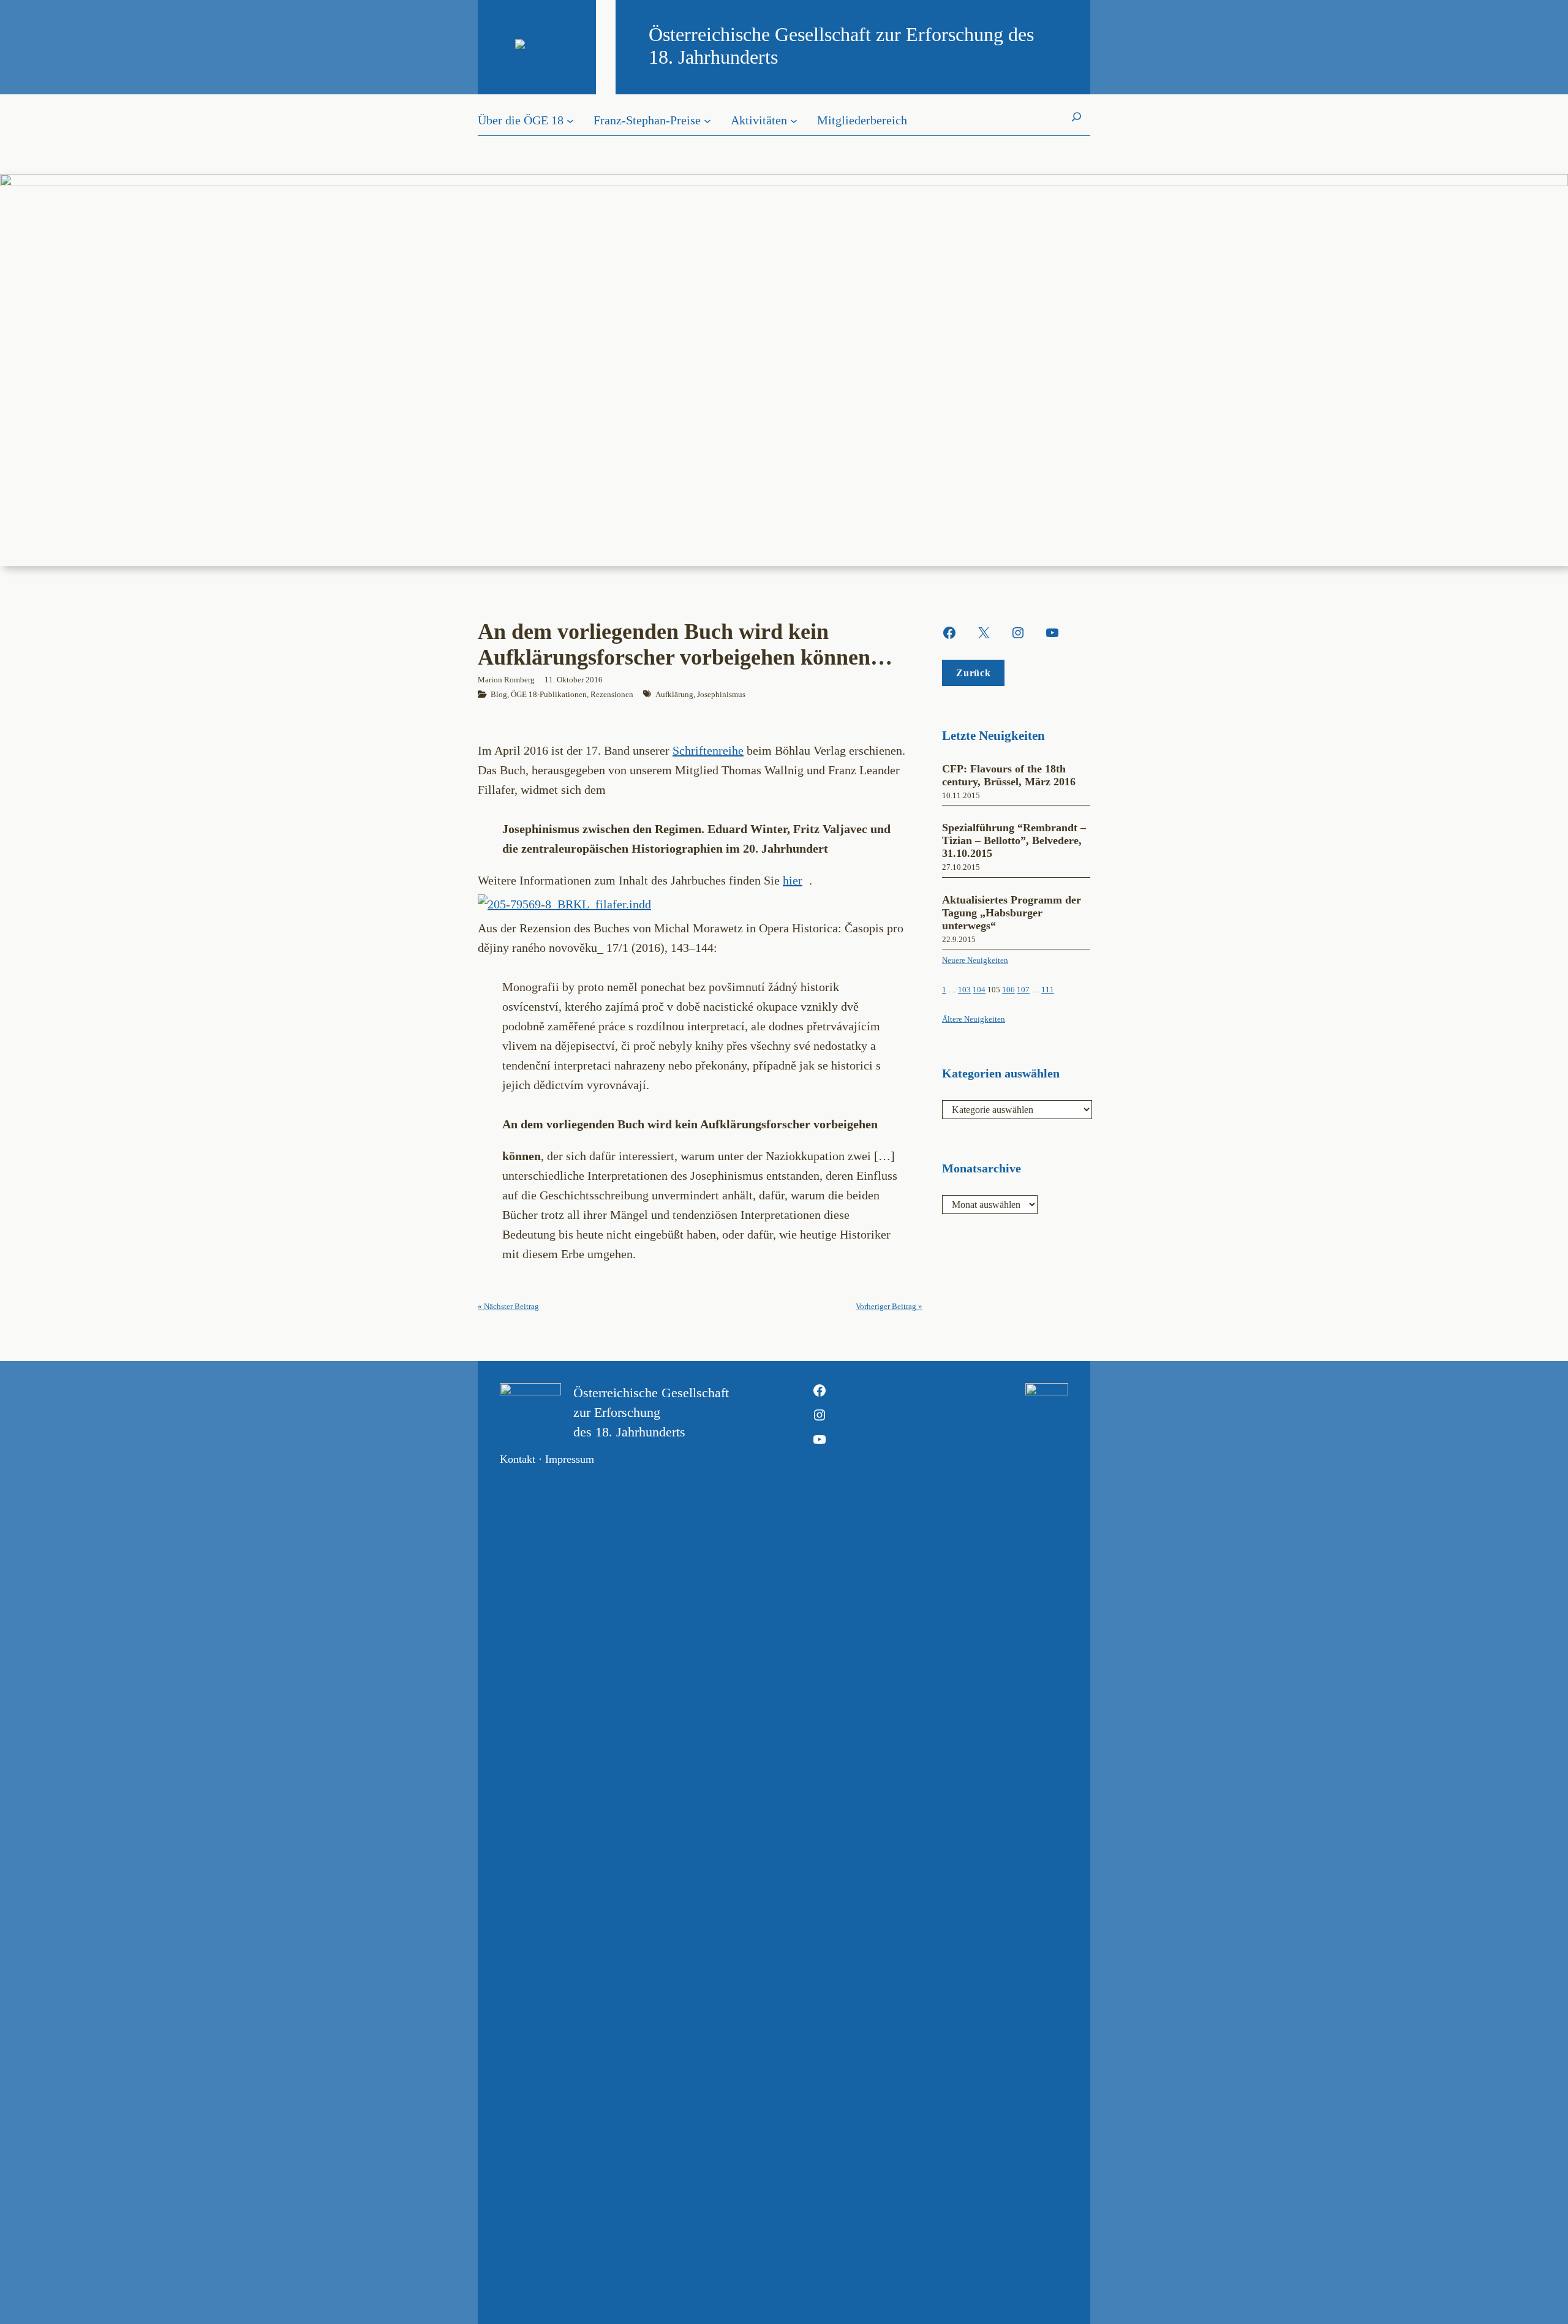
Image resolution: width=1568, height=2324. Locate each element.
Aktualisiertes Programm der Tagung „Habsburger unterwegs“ (1012, 913)
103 (964, 990)
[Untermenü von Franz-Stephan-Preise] (707, 120)
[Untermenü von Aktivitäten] (794, 120)
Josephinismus (721, 694)
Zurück (973, 673)
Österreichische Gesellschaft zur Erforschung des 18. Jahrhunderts (651, 1412)
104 (979, 990)
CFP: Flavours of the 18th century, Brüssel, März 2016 (1009, 775)
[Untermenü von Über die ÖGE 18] (570, 120)
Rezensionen (612, 694)
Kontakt (518, 1459)
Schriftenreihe (708, 750)
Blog (499, 694)
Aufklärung (674, 694)
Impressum (570, 1459)
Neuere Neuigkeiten (975, 960)
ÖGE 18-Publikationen (549, 694)
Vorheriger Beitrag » (889, 1306)
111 (1048, 990)
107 (1023, 990)
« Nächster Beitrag (508, 1306)
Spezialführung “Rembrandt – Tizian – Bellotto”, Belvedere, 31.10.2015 (1014, 840)
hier (793, 880)
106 (1008, 990)
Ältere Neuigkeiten (974, 1019)
